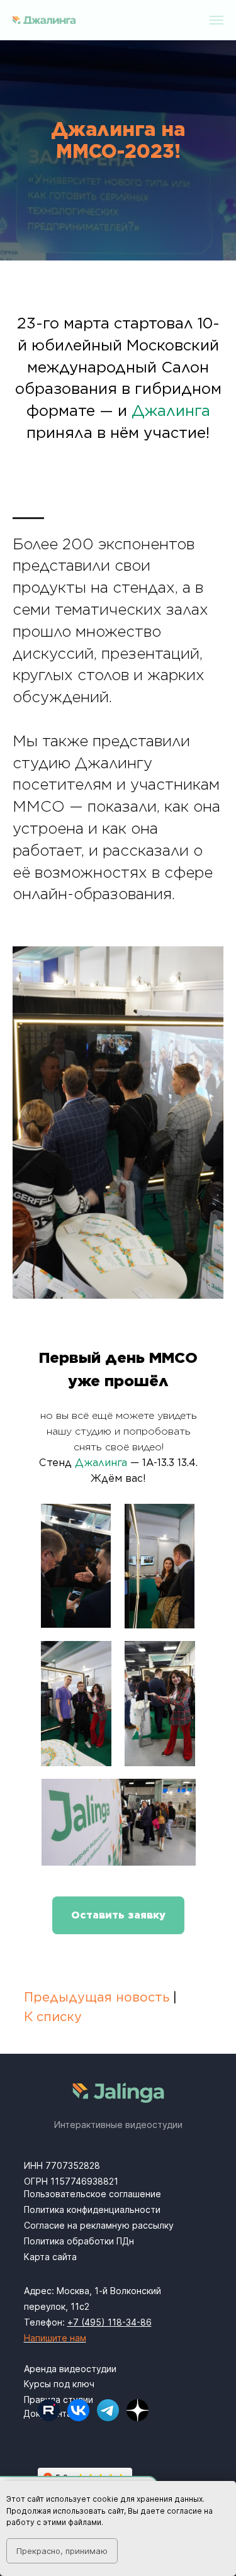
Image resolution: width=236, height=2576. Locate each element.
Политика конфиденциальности (92, 2209)
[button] (118, 1915)
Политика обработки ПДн (79, 2241)
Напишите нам (55, 2338)
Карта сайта (50, 2257)
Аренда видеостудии (70, 2369)
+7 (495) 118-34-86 (110, 2322)
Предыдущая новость (97, 1997)
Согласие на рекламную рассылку (99, 2225)
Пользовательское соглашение (93, 2194)
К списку (53, 2017)
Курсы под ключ (59, 2384)
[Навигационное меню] (216, 20)
